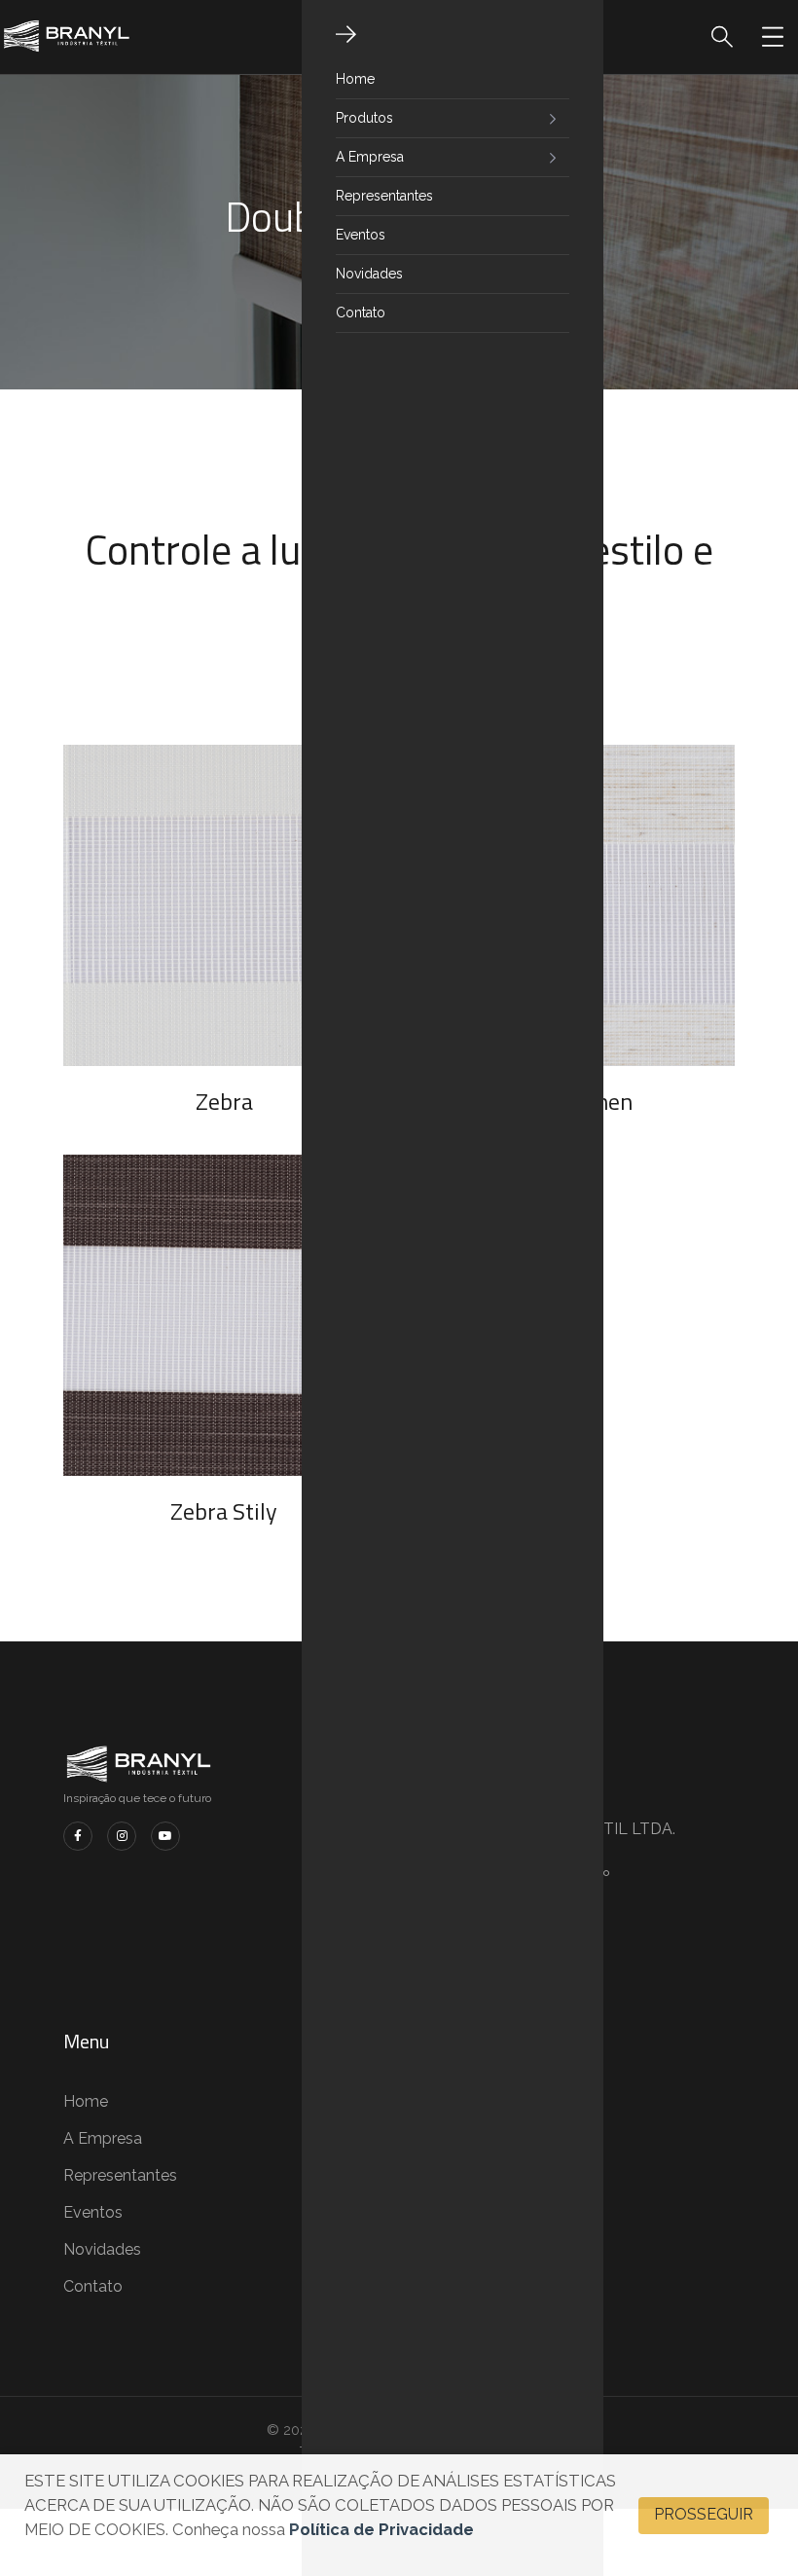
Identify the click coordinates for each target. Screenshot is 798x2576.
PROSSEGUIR (704, 2514)
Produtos (364, 118)
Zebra (224, 1101)
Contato (361, 313)
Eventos (361, 235)
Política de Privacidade (381, 2529)
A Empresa (370, 157)
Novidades (369, 274)
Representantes (384, 196)
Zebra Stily (224, 1511)
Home (355, 79)
